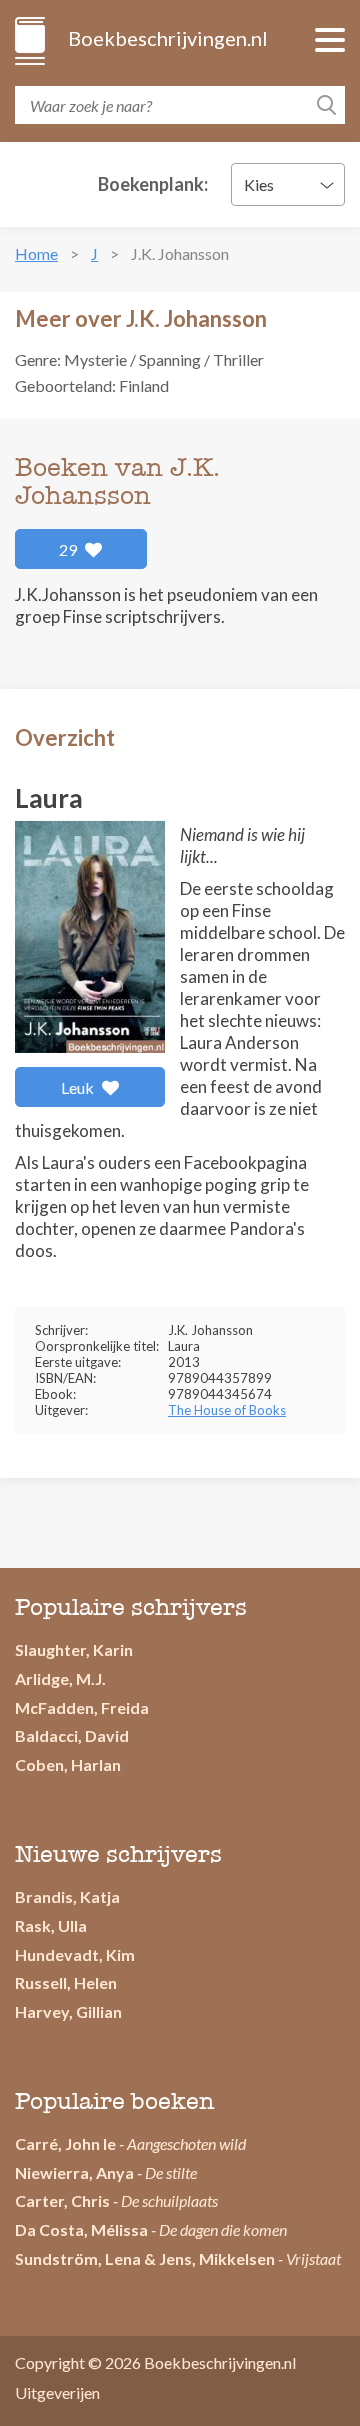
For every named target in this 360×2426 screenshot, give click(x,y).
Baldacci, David (72, 1735)
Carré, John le (65, 2143)
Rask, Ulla (51, 1925)
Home (36, 253)
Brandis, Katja (67, 1896)
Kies (259, 184)
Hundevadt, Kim (75, 1954)
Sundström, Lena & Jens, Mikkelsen (145, 2258)
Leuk (79, 1087)
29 (69, 549)
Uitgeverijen (57, 2392)
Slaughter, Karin (74, 1649)
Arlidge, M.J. (60, 1678)
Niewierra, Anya (74, 2172)
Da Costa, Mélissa (81, 2229)
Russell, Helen (66, 1982)
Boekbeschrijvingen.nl (166, 38)
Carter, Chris (62, 2200)
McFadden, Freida (82, 1707)
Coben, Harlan (68, 1764)
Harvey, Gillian (68, 2011)
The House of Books (227, 1410)
